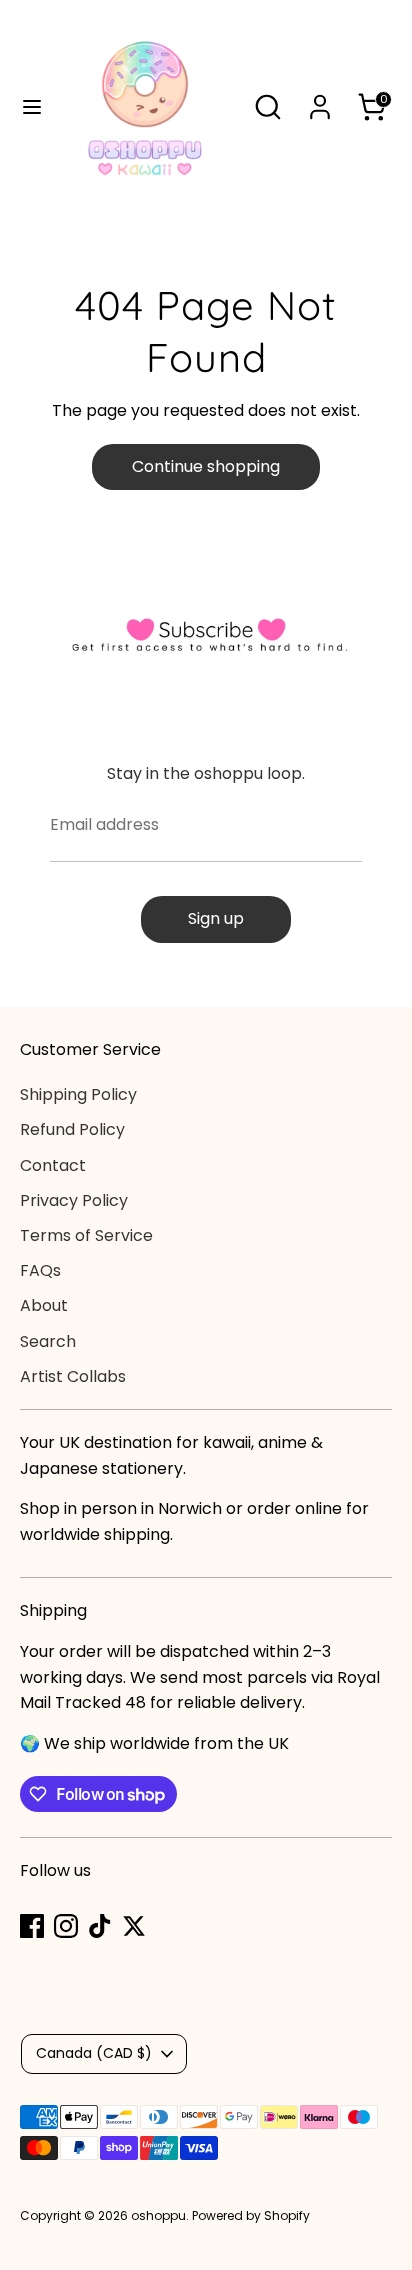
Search (48, 1341)
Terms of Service (86, 1235)
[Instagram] (66, 1926)
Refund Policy (72, 1129)
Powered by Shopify (251, 2215)
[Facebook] (32, 1926)
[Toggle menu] (25, 107)
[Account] (320, 99)
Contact (53, 1165)
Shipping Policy (78, 1094)
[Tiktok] (100, 1926)
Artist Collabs (73, 1376)
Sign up (216, 918)
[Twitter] (134, 1926)
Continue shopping (206, 466)
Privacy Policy (74, 1200)
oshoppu (158, 2215)
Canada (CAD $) (94, 2053)
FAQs (40, 1270)
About (44, 1305)
